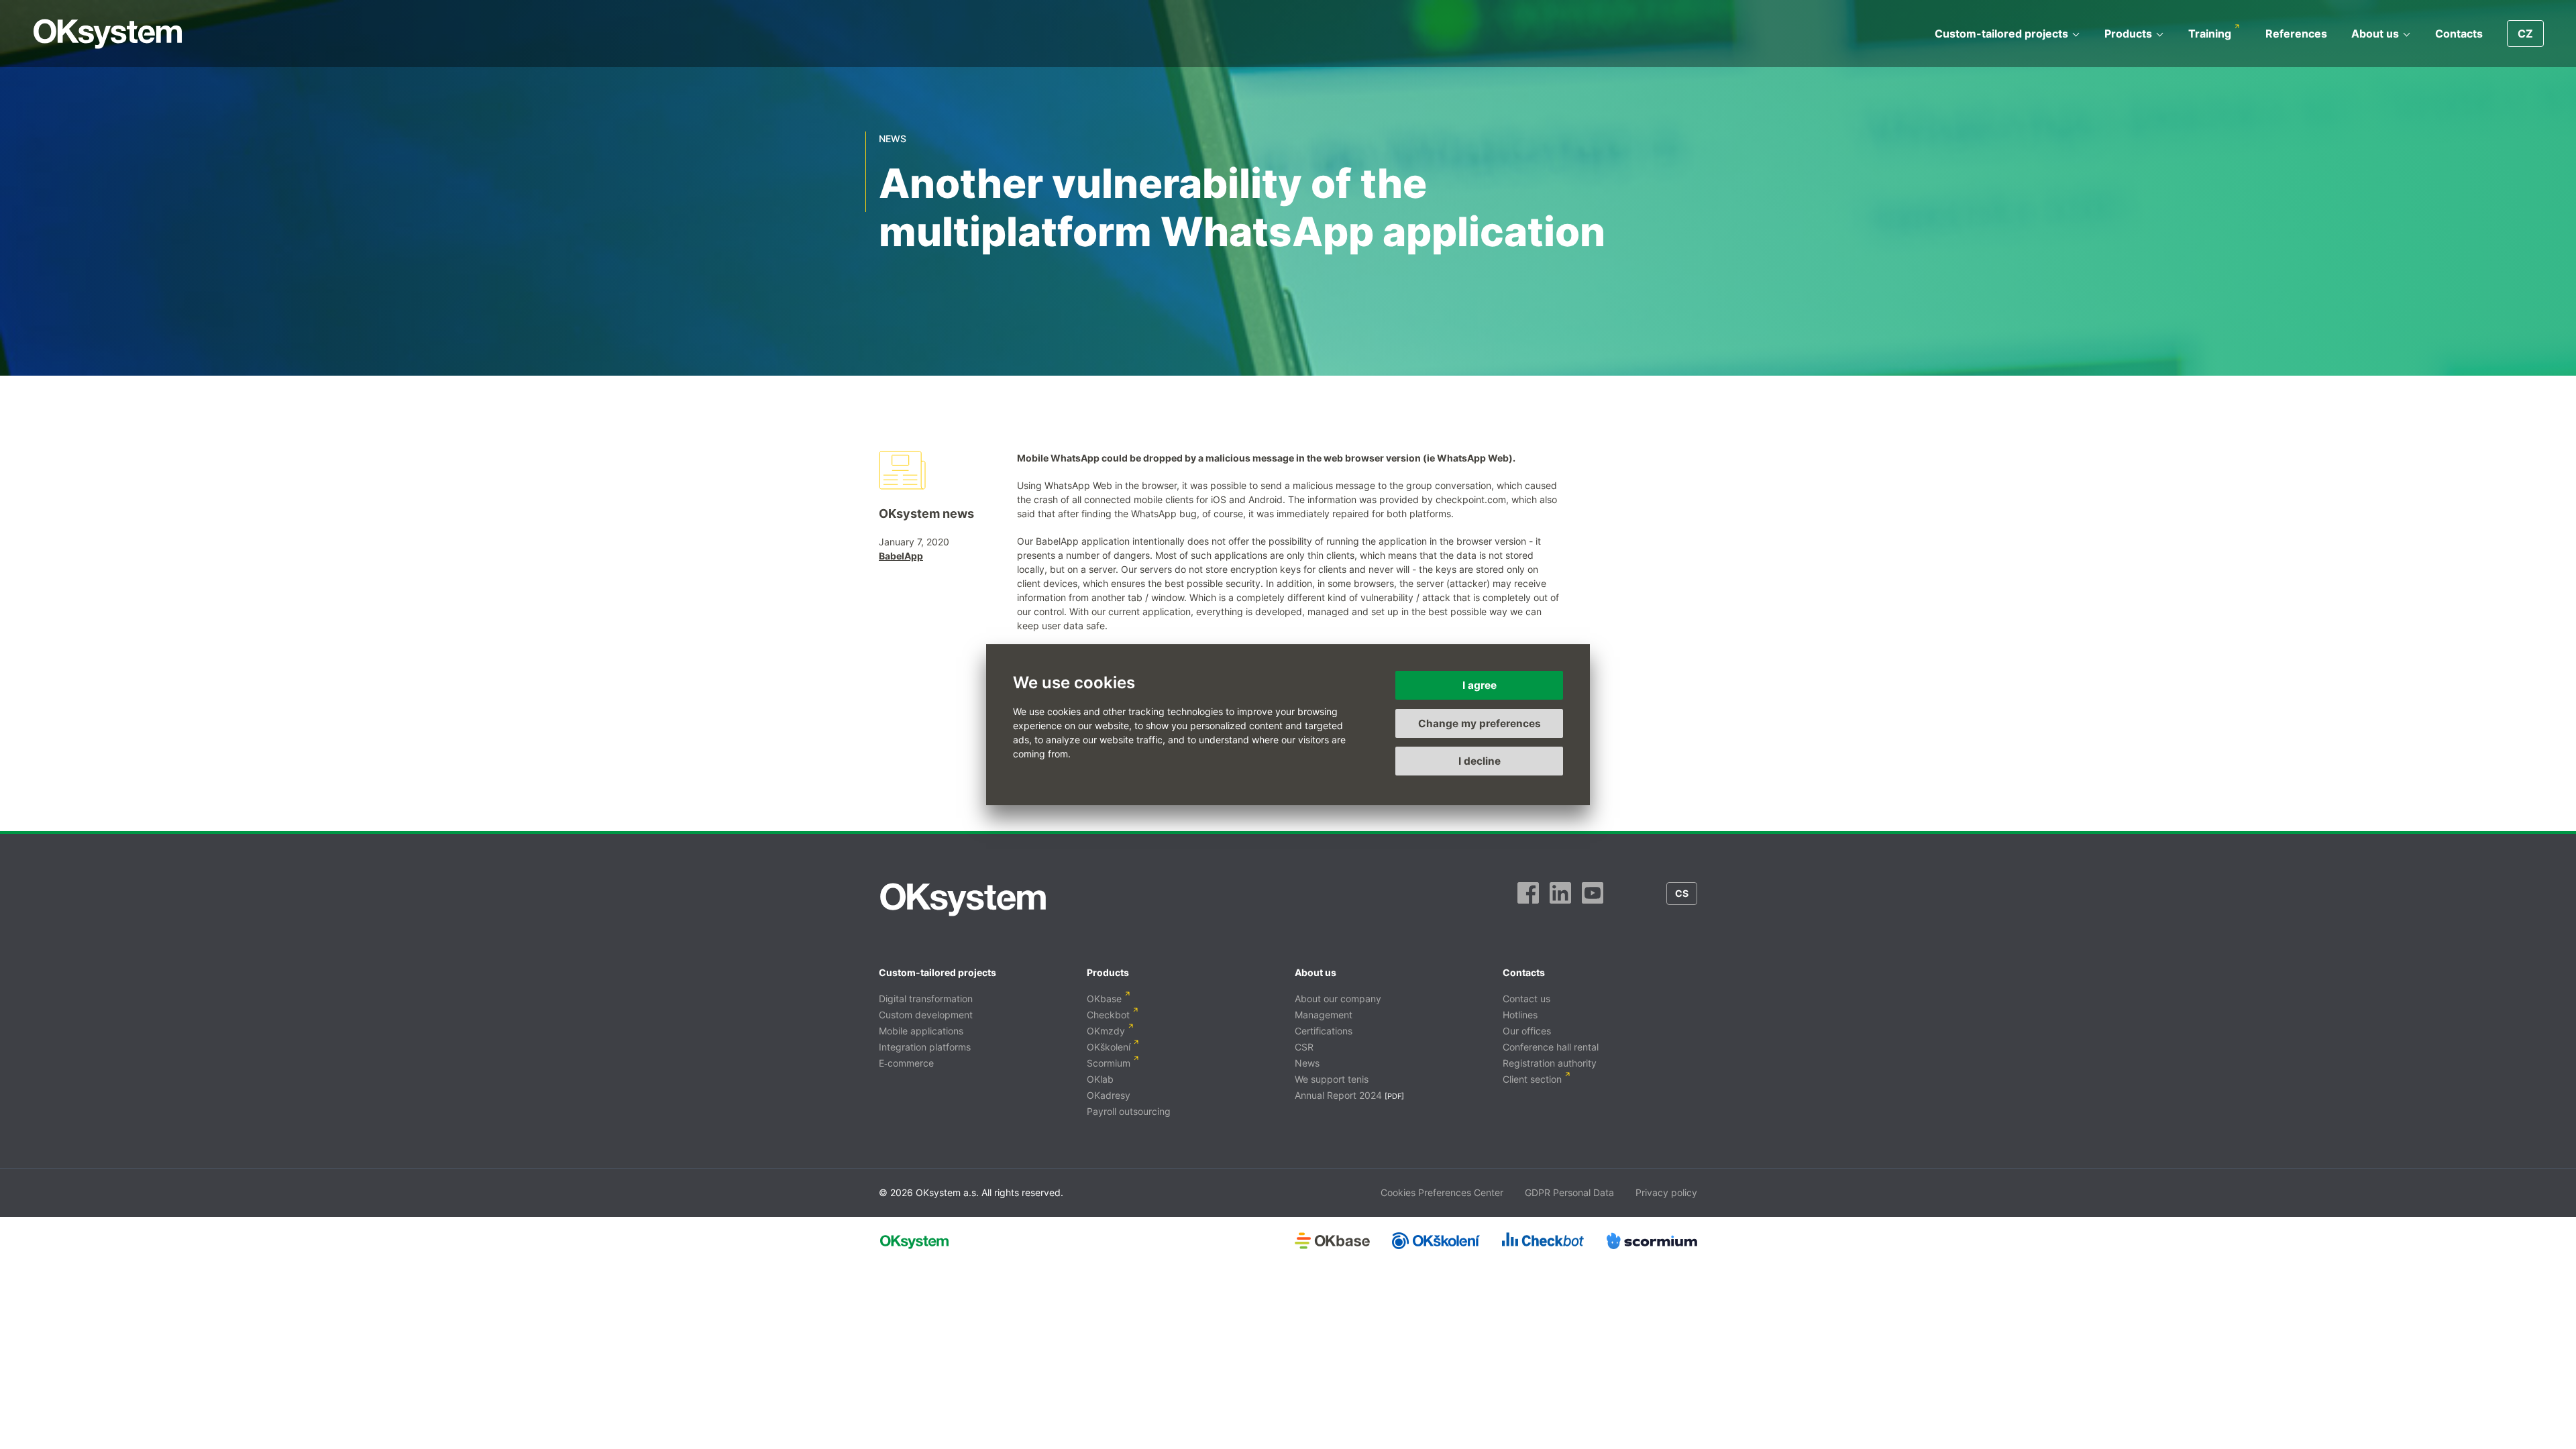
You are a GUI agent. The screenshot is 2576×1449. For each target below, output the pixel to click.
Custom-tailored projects (2001, 34)
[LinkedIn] (1560, 900)
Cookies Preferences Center (1442, 1192)
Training (2210, 34)
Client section (1532, 1079)
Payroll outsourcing (1129, 1111)
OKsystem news (926, 514)
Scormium (1109, 1063)
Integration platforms (925, 1047)
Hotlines (1520, 1015)
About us (2375, 34)
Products (2128, 34)
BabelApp (901, 556)
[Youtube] (1593, 900)
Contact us (1526, 999)
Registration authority (1550, 1063)
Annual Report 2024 (1338, 1095)
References (2296, 34)
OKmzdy (1106, 1031)
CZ (2525, 34)
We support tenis (1332, 1079)
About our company (1338, 999)
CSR (1304, 1047)
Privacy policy (1666, 1192)
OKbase (1104, 999)
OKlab (1100, 1079)
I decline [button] (1480, 761)
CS (1682, 893)
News (1307, 1063)
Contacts (2459, 34)
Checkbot (1108, 1015)
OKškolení (1109, 1047)
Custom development (926, 1015)
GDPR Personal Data (1569, 1192)
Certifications (1324, 1031)
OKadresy (1109, 1095)
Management (1324, 1015)
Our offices (1527, 1031)
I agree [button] (1480, 685)
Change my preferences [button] (1480, 723)
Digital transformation (926, 999)
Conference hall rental (1551, 1047)
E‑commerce (906, 1063)
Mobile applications (921, 1031)
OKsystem (108, 34)
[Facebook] (1528, 900)
